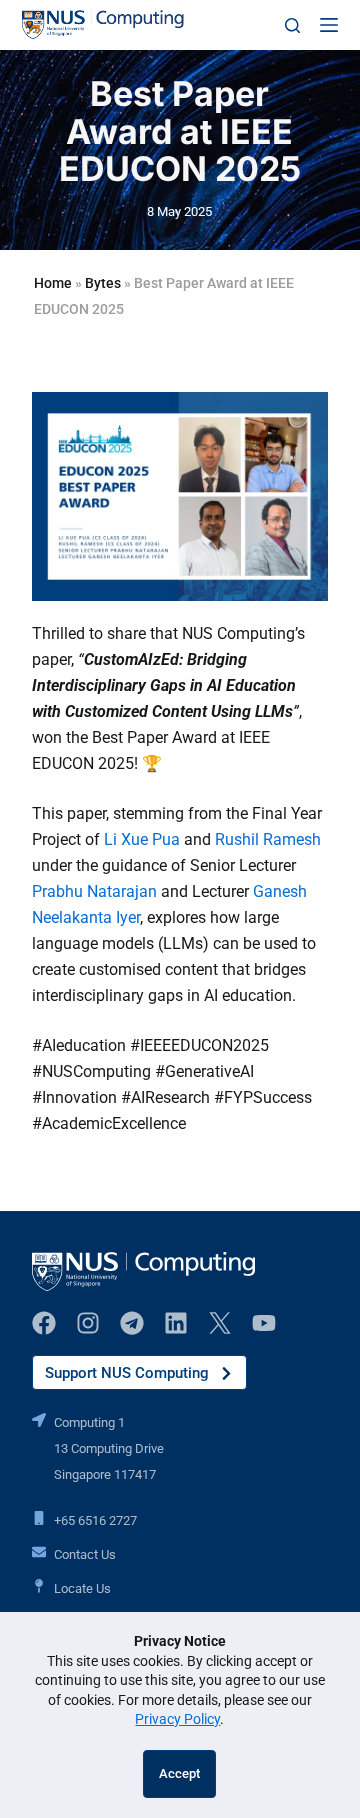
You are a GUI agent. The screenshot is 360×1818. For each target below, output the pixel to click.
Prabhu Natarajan (94, 891)
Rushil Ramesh (268, 839)
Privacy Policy (177, 1719)
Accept (179, 1773)
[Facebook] (44, 1323)
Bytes (103, 283)
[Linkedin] (176, 1323)
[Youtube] (264, 1323)
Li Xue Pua (142, 839)
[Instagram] (88, 1323)
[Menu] (329, 25)
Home (53, 283)
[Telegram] (132, 1323)
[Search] (292, 25)
